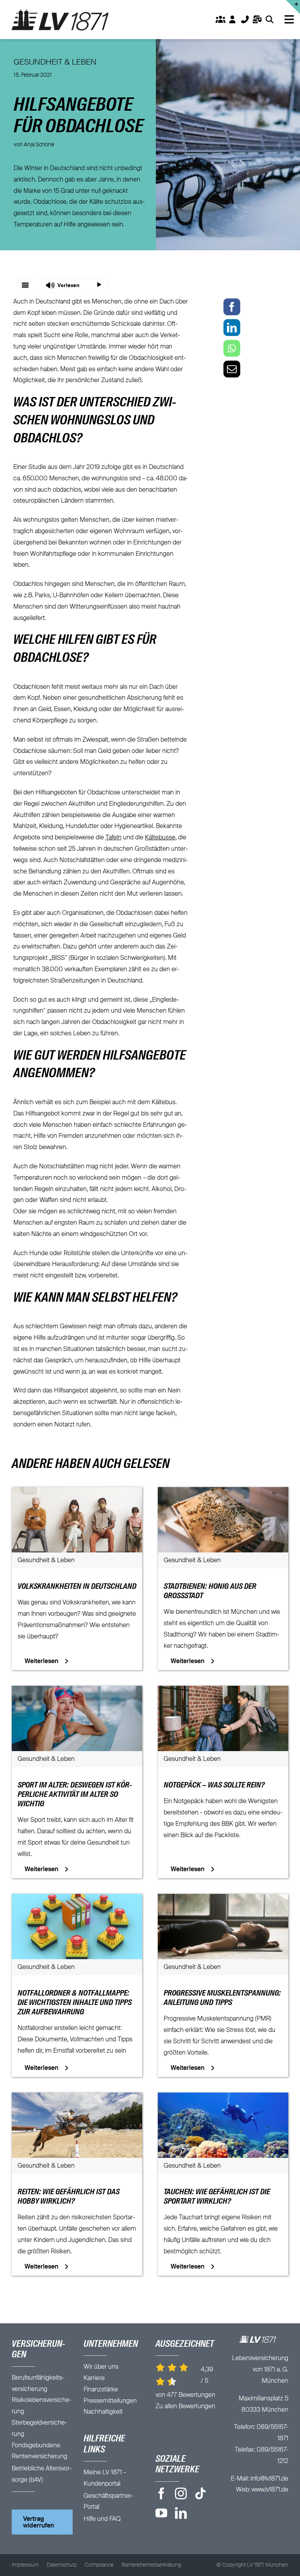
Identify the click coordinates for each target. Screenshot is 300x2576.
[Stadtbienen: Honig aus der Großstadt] (223, 1493)
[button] (62, 285)
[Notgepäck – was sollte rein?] (223, 1691)
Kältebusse (160, 838)
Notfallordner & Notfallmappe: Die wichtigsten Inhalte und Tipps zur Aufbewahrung (75, 2003)
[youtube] (161, 2513)
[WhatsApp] (232, 348)
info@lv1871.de (269, 2479)
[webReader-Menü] (25, 285)
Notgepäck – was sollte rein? (214, 1786)
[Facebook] (232, 307)
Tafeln (113, 838)
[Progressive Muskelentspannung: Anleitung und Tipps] (223, 1899)
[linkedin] (181, 2513)
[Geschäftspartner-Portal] (220, 20)
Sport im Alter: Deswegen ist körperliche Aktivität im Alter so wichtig (75, 1795)
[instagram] (181, 2493)
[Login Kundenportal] (233, 20)
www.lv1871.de (270, 2490)
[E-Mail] (232, 369)
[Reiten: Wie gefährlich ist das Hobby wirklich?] (77, 2098)
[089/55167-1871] (245, 20)
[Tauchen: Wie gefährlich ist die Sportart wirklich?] (223, 2098)
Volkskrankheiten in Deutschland (77, 1587)
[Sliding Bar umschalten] (257, 20)
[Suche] (269, 20)
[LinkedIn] (232, 328)
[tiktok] (200, 2493)
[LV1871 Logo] (60, 12)
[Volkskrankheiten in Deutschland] (77, 1493)
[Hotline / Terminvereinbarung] (293, 7)
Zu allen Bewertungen (185, 2407)
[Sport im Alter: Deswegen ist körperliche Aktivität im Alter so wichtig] (77, 1691)
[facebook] (161, 2493)
